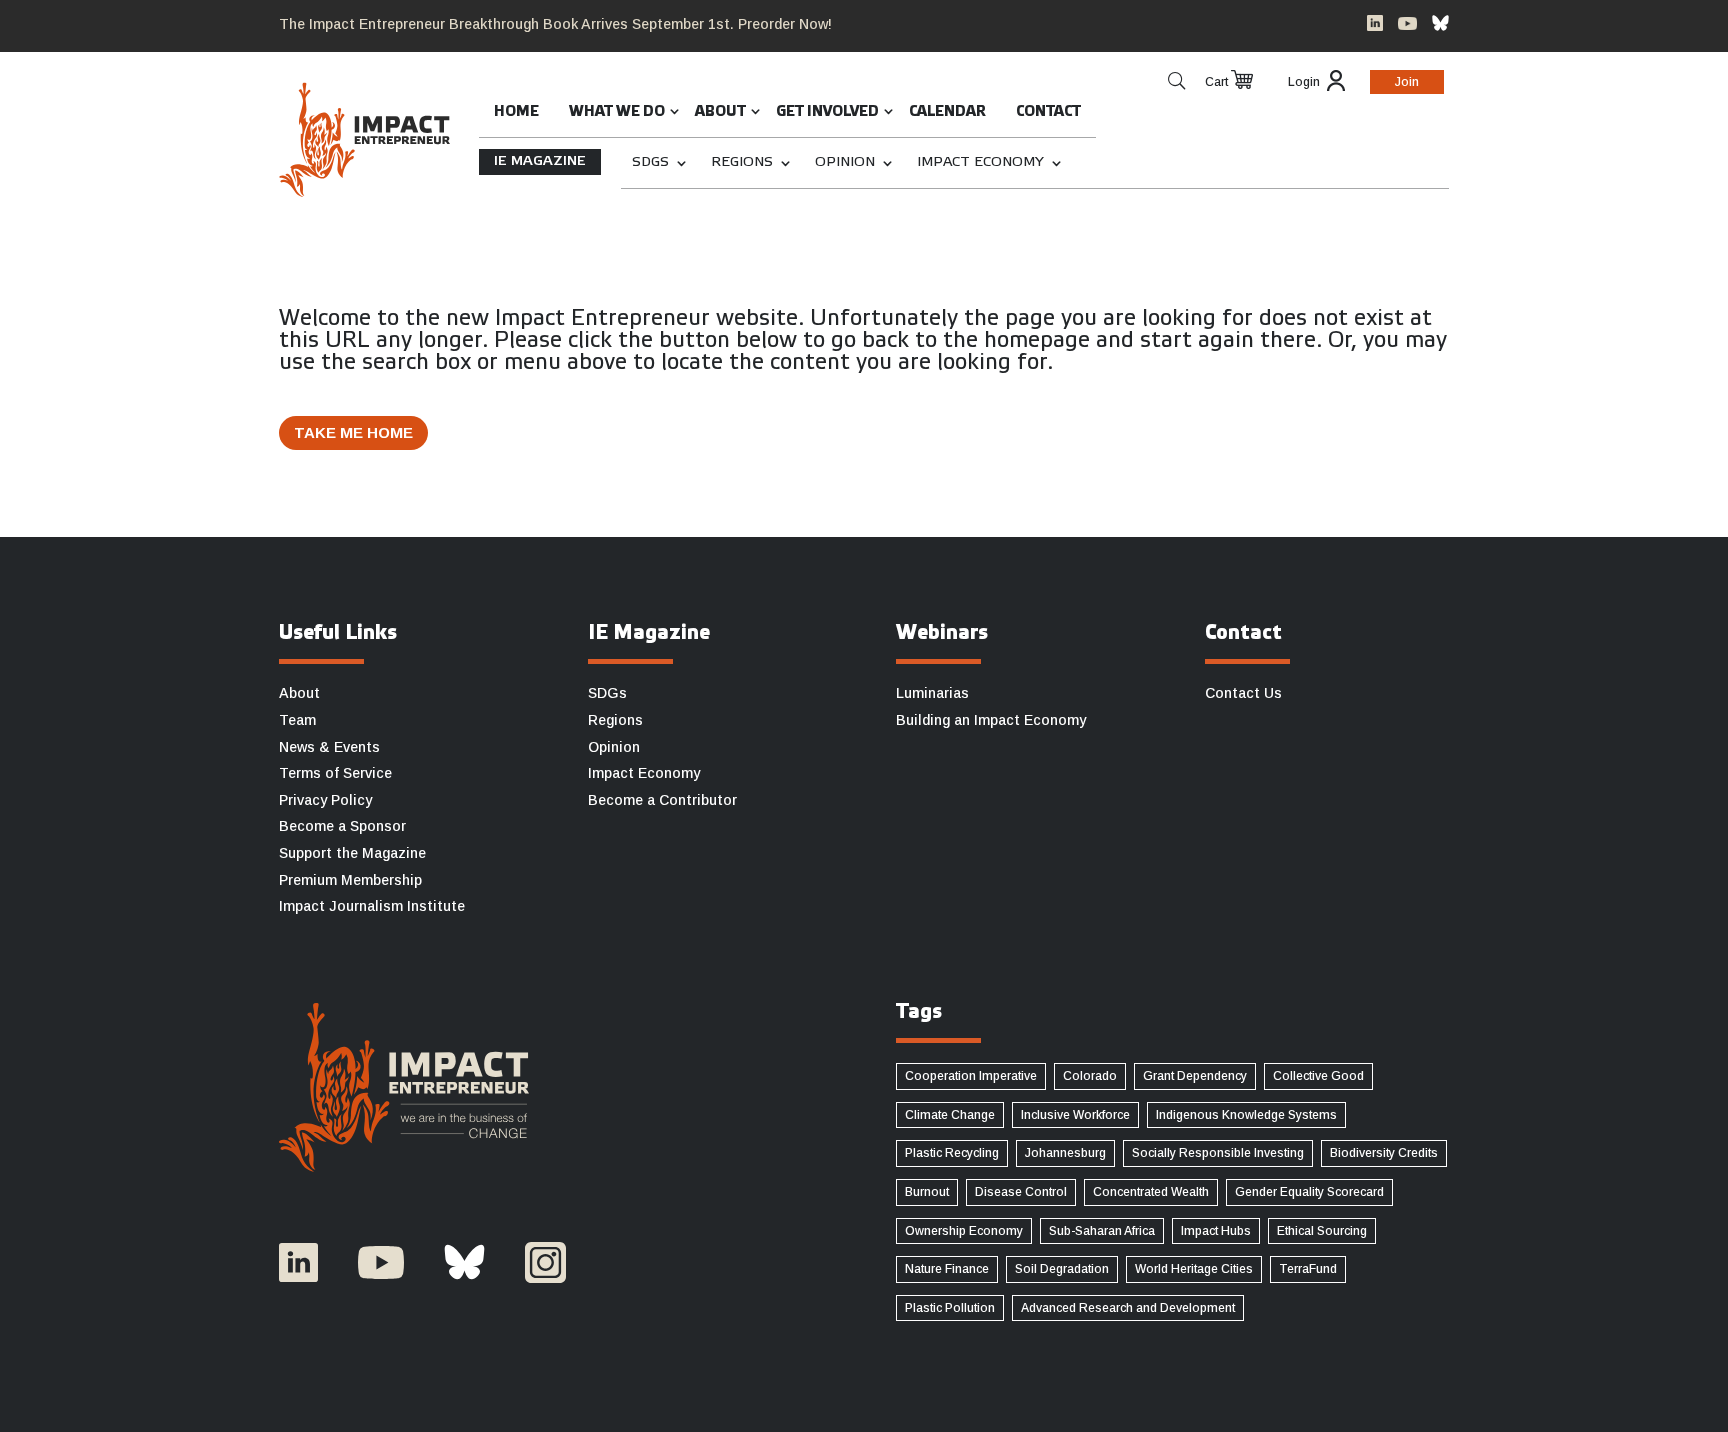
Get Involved (827, 112)
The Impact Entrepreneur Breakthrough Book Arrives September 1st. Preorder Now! (555, 24)
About (720, 112)
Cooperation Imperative (971, 1076)
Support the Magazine (352, 853)
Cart (1216, 82)
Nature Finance (947, 1269)
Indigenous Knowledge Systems (1246, 1115)
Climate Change (950, 1115)
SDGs (650, 162)
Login (1304, 82)
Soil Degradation (1062, 1269)
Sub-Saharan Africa (1102, 1231)
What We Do (617, 112)
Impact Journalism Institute (372, 906)
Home (516, 112)
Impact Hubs (1216, 1231)
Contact (1048, 112)
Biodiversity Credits (1384, 1153)
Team (297, 720)
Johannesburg (1065, 1153)
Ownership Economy (964, 1231)
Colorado (1090, 1076)
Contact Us (1243, 693)
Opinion (845, 162)
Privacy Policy (325, 800)
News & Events (329, 747)
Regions (742, 162)
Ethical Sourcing (1322, 1231)
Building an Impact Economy (991, 720)
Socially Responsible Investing (1218, 1153)
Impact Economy (980, 162)
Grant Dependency (1195, 1076)
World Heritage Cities (1194, 1269)
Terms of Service (335, 773)
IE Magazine (540, 161)
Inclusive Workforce (1075, 1115)
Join (1407, 82)
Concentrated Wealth (1151, 1192)
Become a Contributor (662, 800)
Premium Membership (350, 880)
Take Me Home (353, 432)
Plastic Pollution (950, 1308)
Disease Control (1021, 1192)
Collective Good (1318, 1076)
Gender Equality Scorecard (1309, 1192)
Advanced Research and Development (1128, 1308)
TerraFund (1308, 1269)
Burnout (927, 1192)
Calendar (947, 112)
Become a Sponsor (342, 826)
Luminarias (932, 693)
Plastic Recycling (952, 1153)
